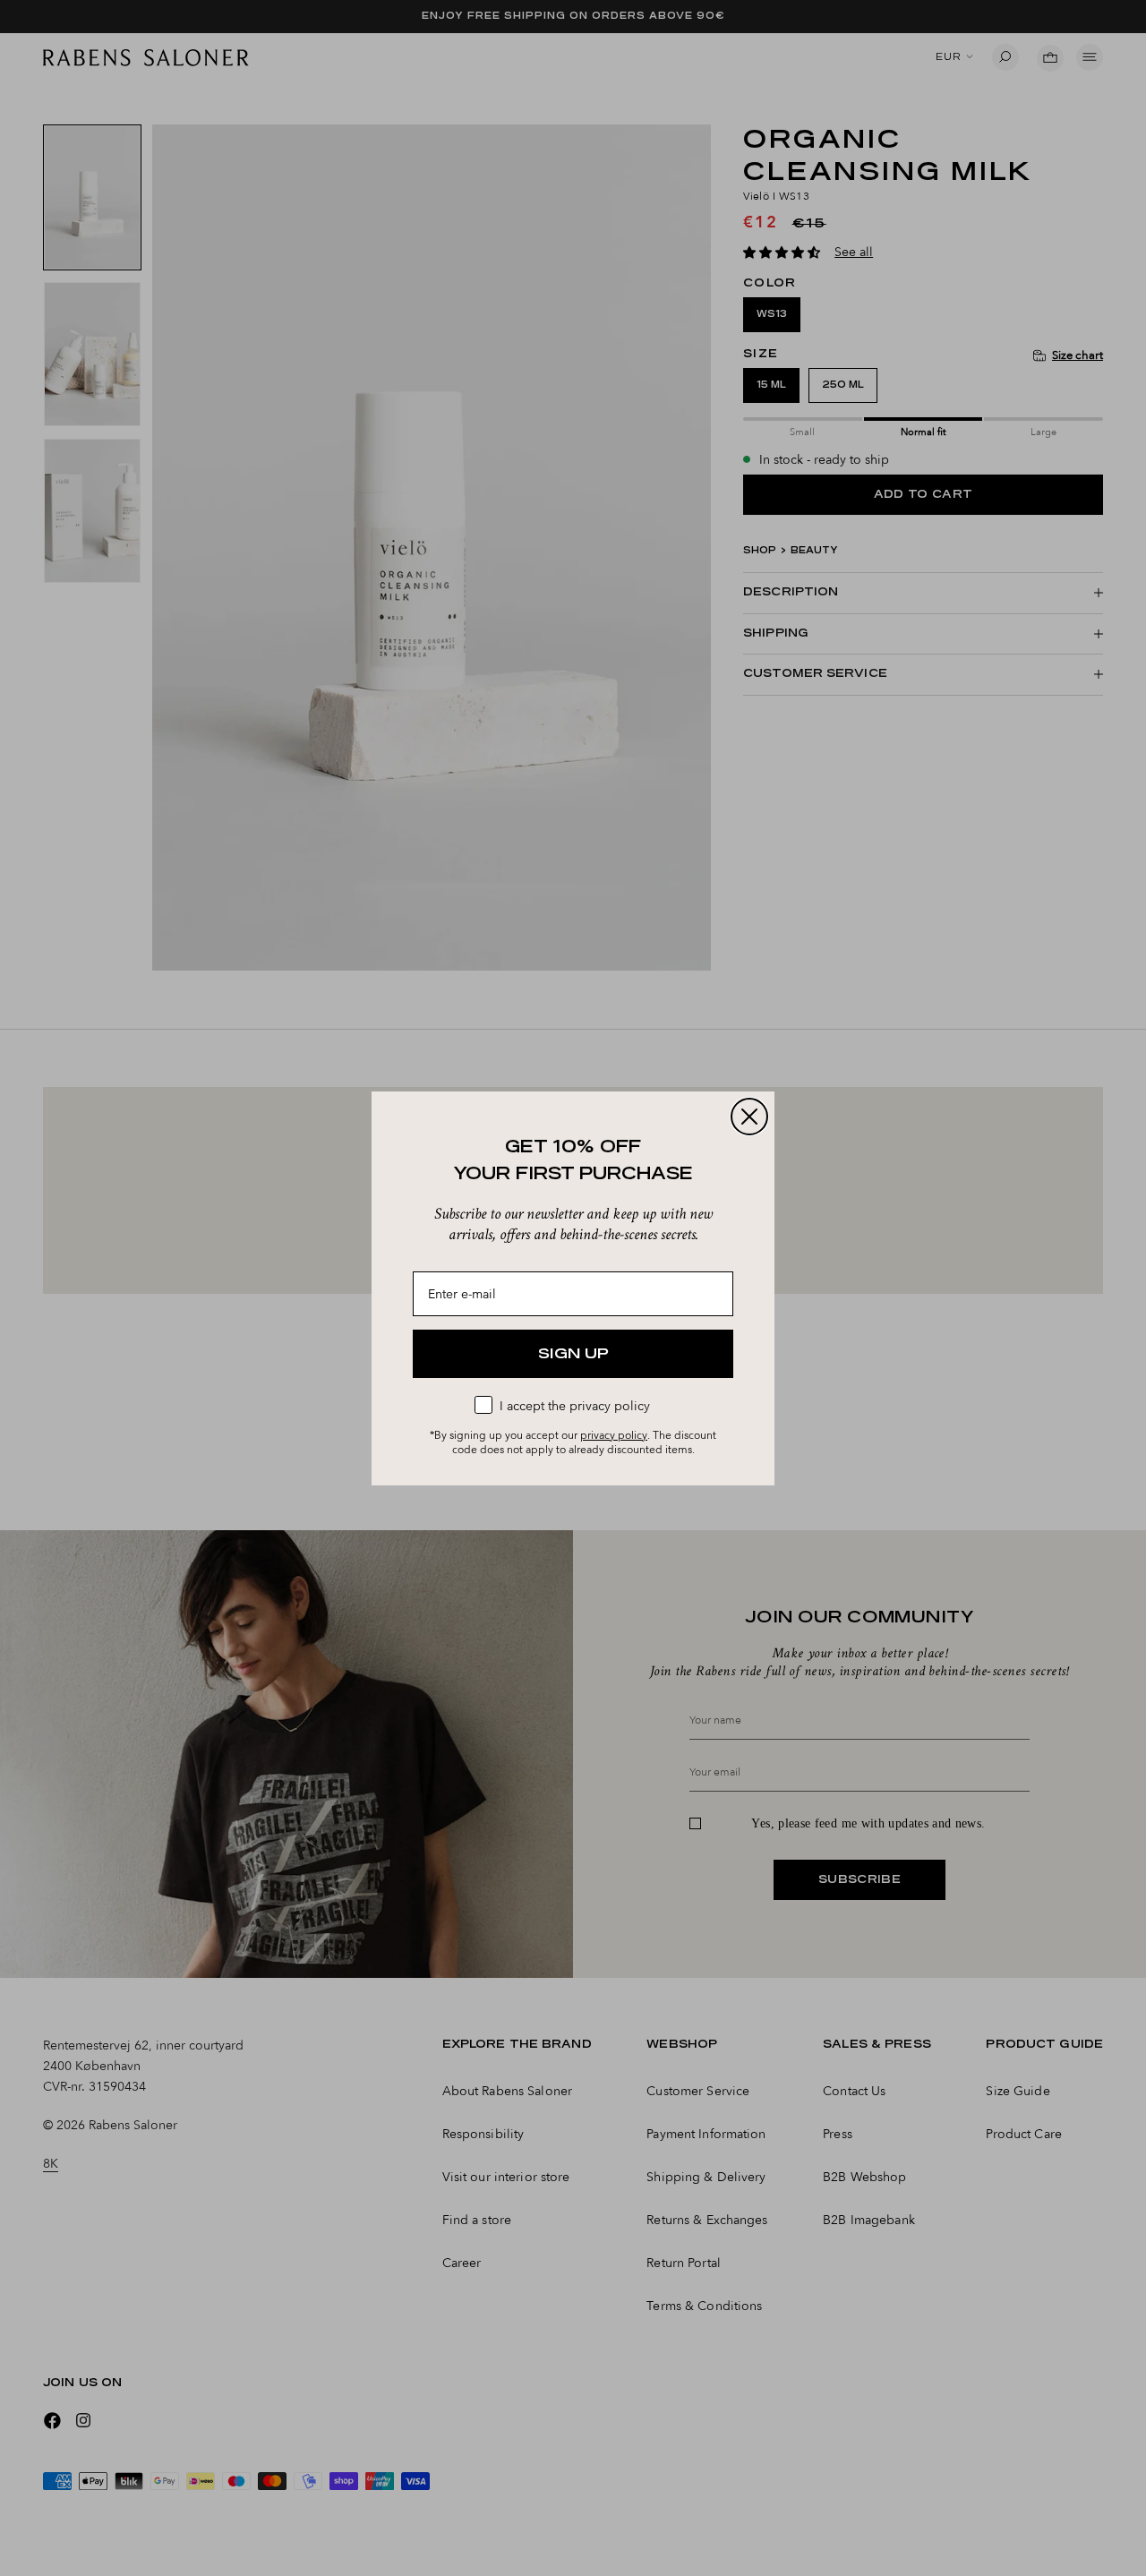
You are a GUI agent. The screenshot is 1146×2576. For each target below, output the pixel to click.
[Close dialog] (749, 1117)
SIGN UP (573, 1354)
